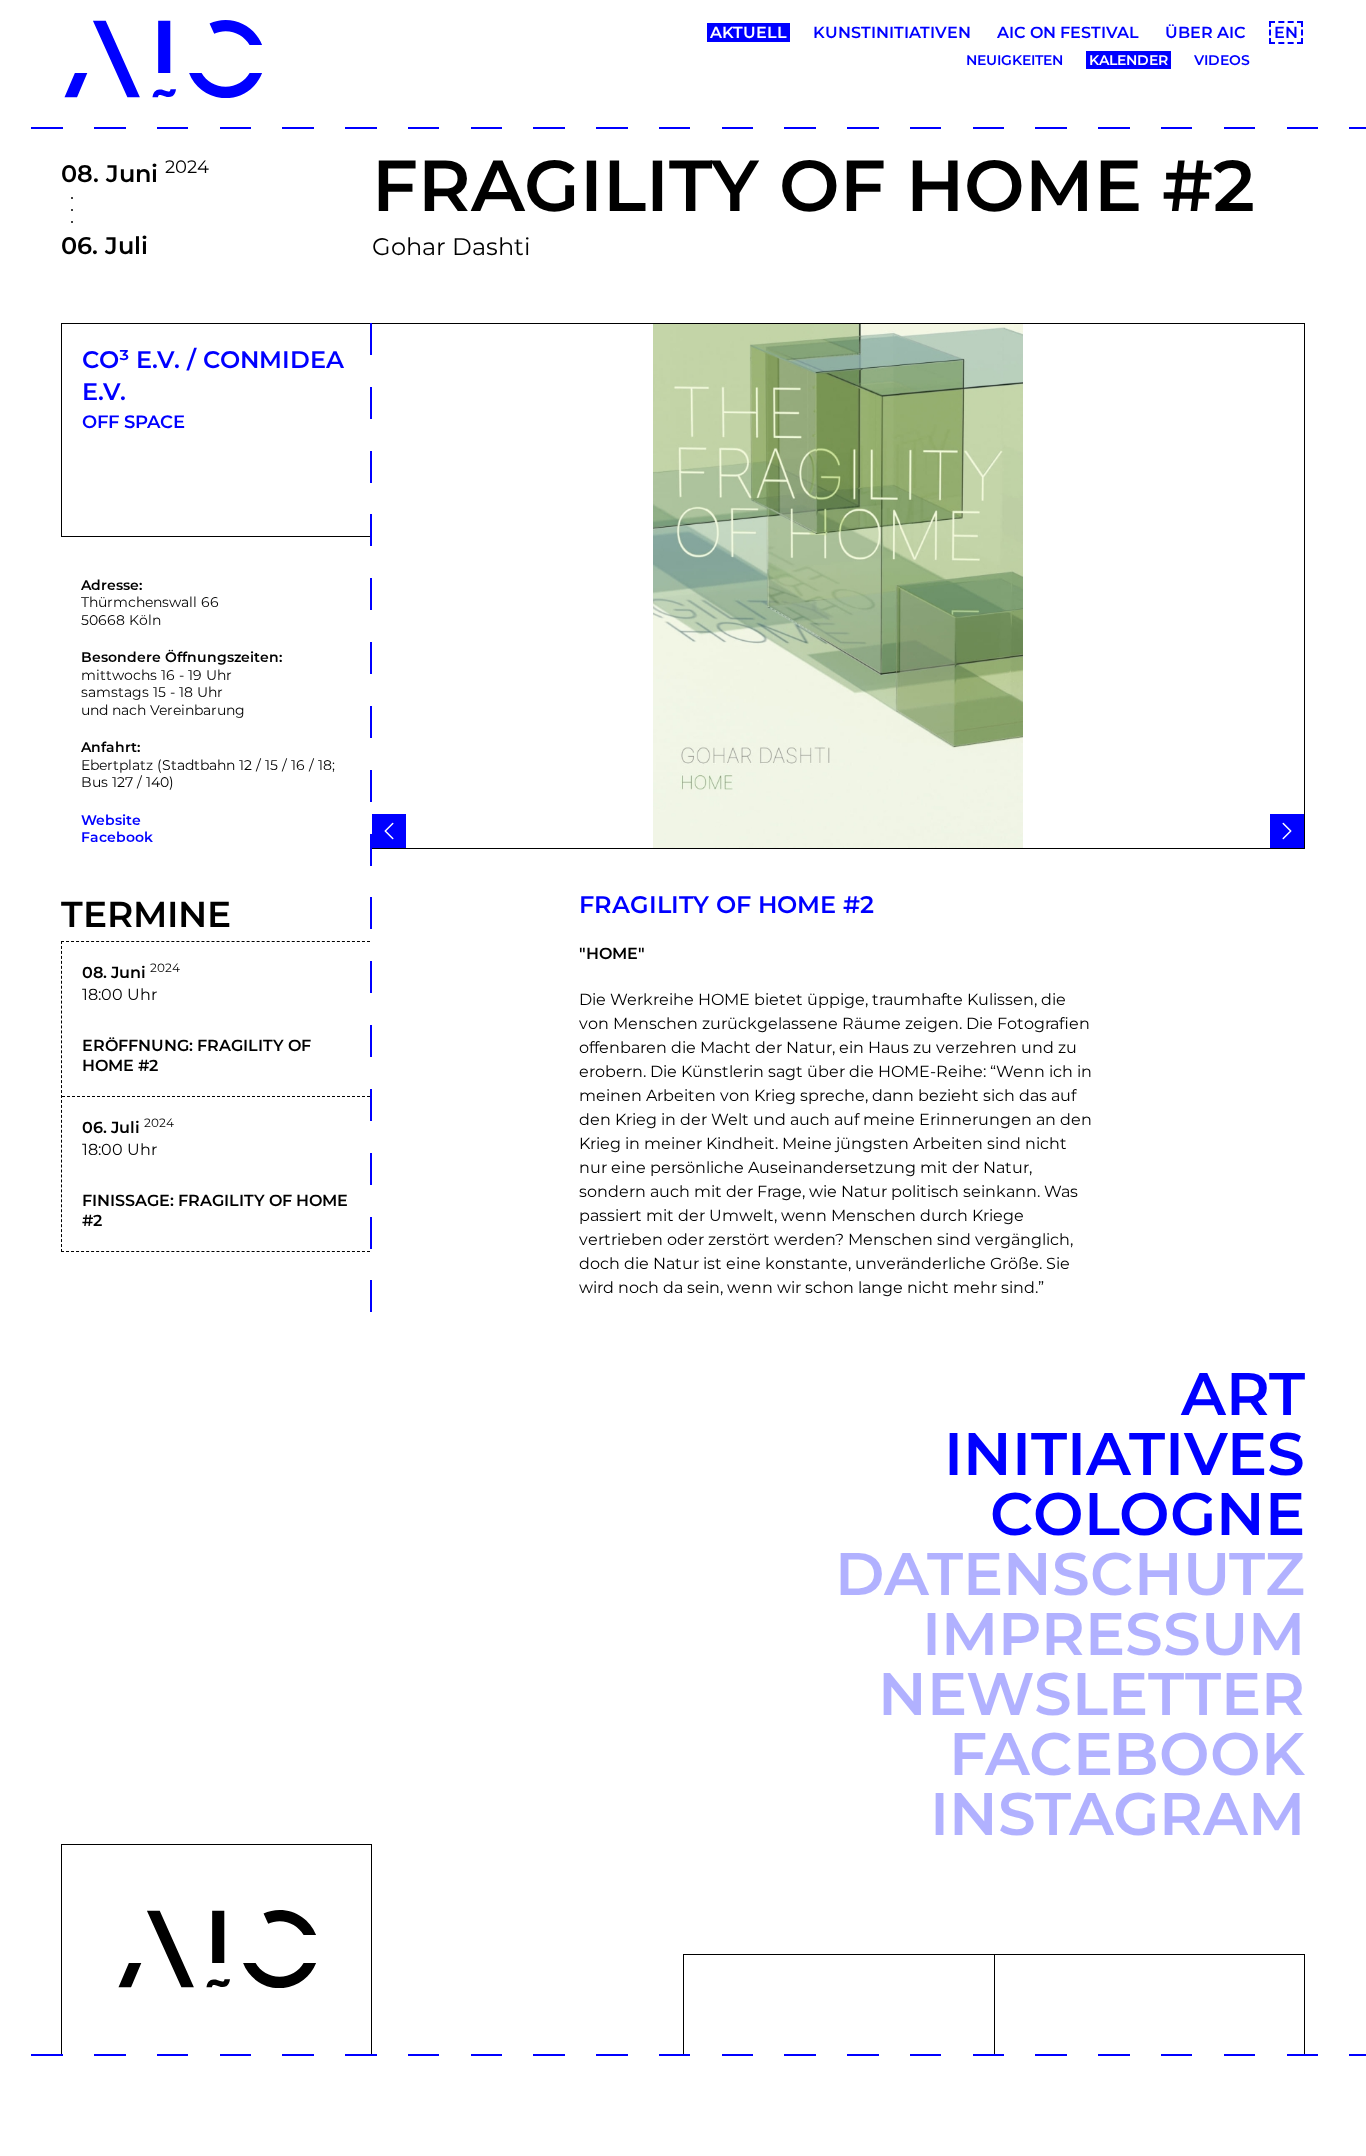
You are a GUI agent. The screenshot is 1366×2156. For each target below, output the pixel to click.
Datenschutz (1070, 1573)
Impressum (1113, 1633)
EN (1286, 32)
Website (111, 820)
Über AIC (1205, 32)
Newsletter (1091, 1693)
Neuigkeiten (1014, 60)
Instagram (1117, 1813)
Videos (1222, 60)
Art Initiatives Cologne (1124, 1453)
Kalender (1128, 60)
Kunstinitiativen (892, 32)
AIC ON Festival (1068, 32)
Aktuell (748, 32)
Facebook (117, 837)
